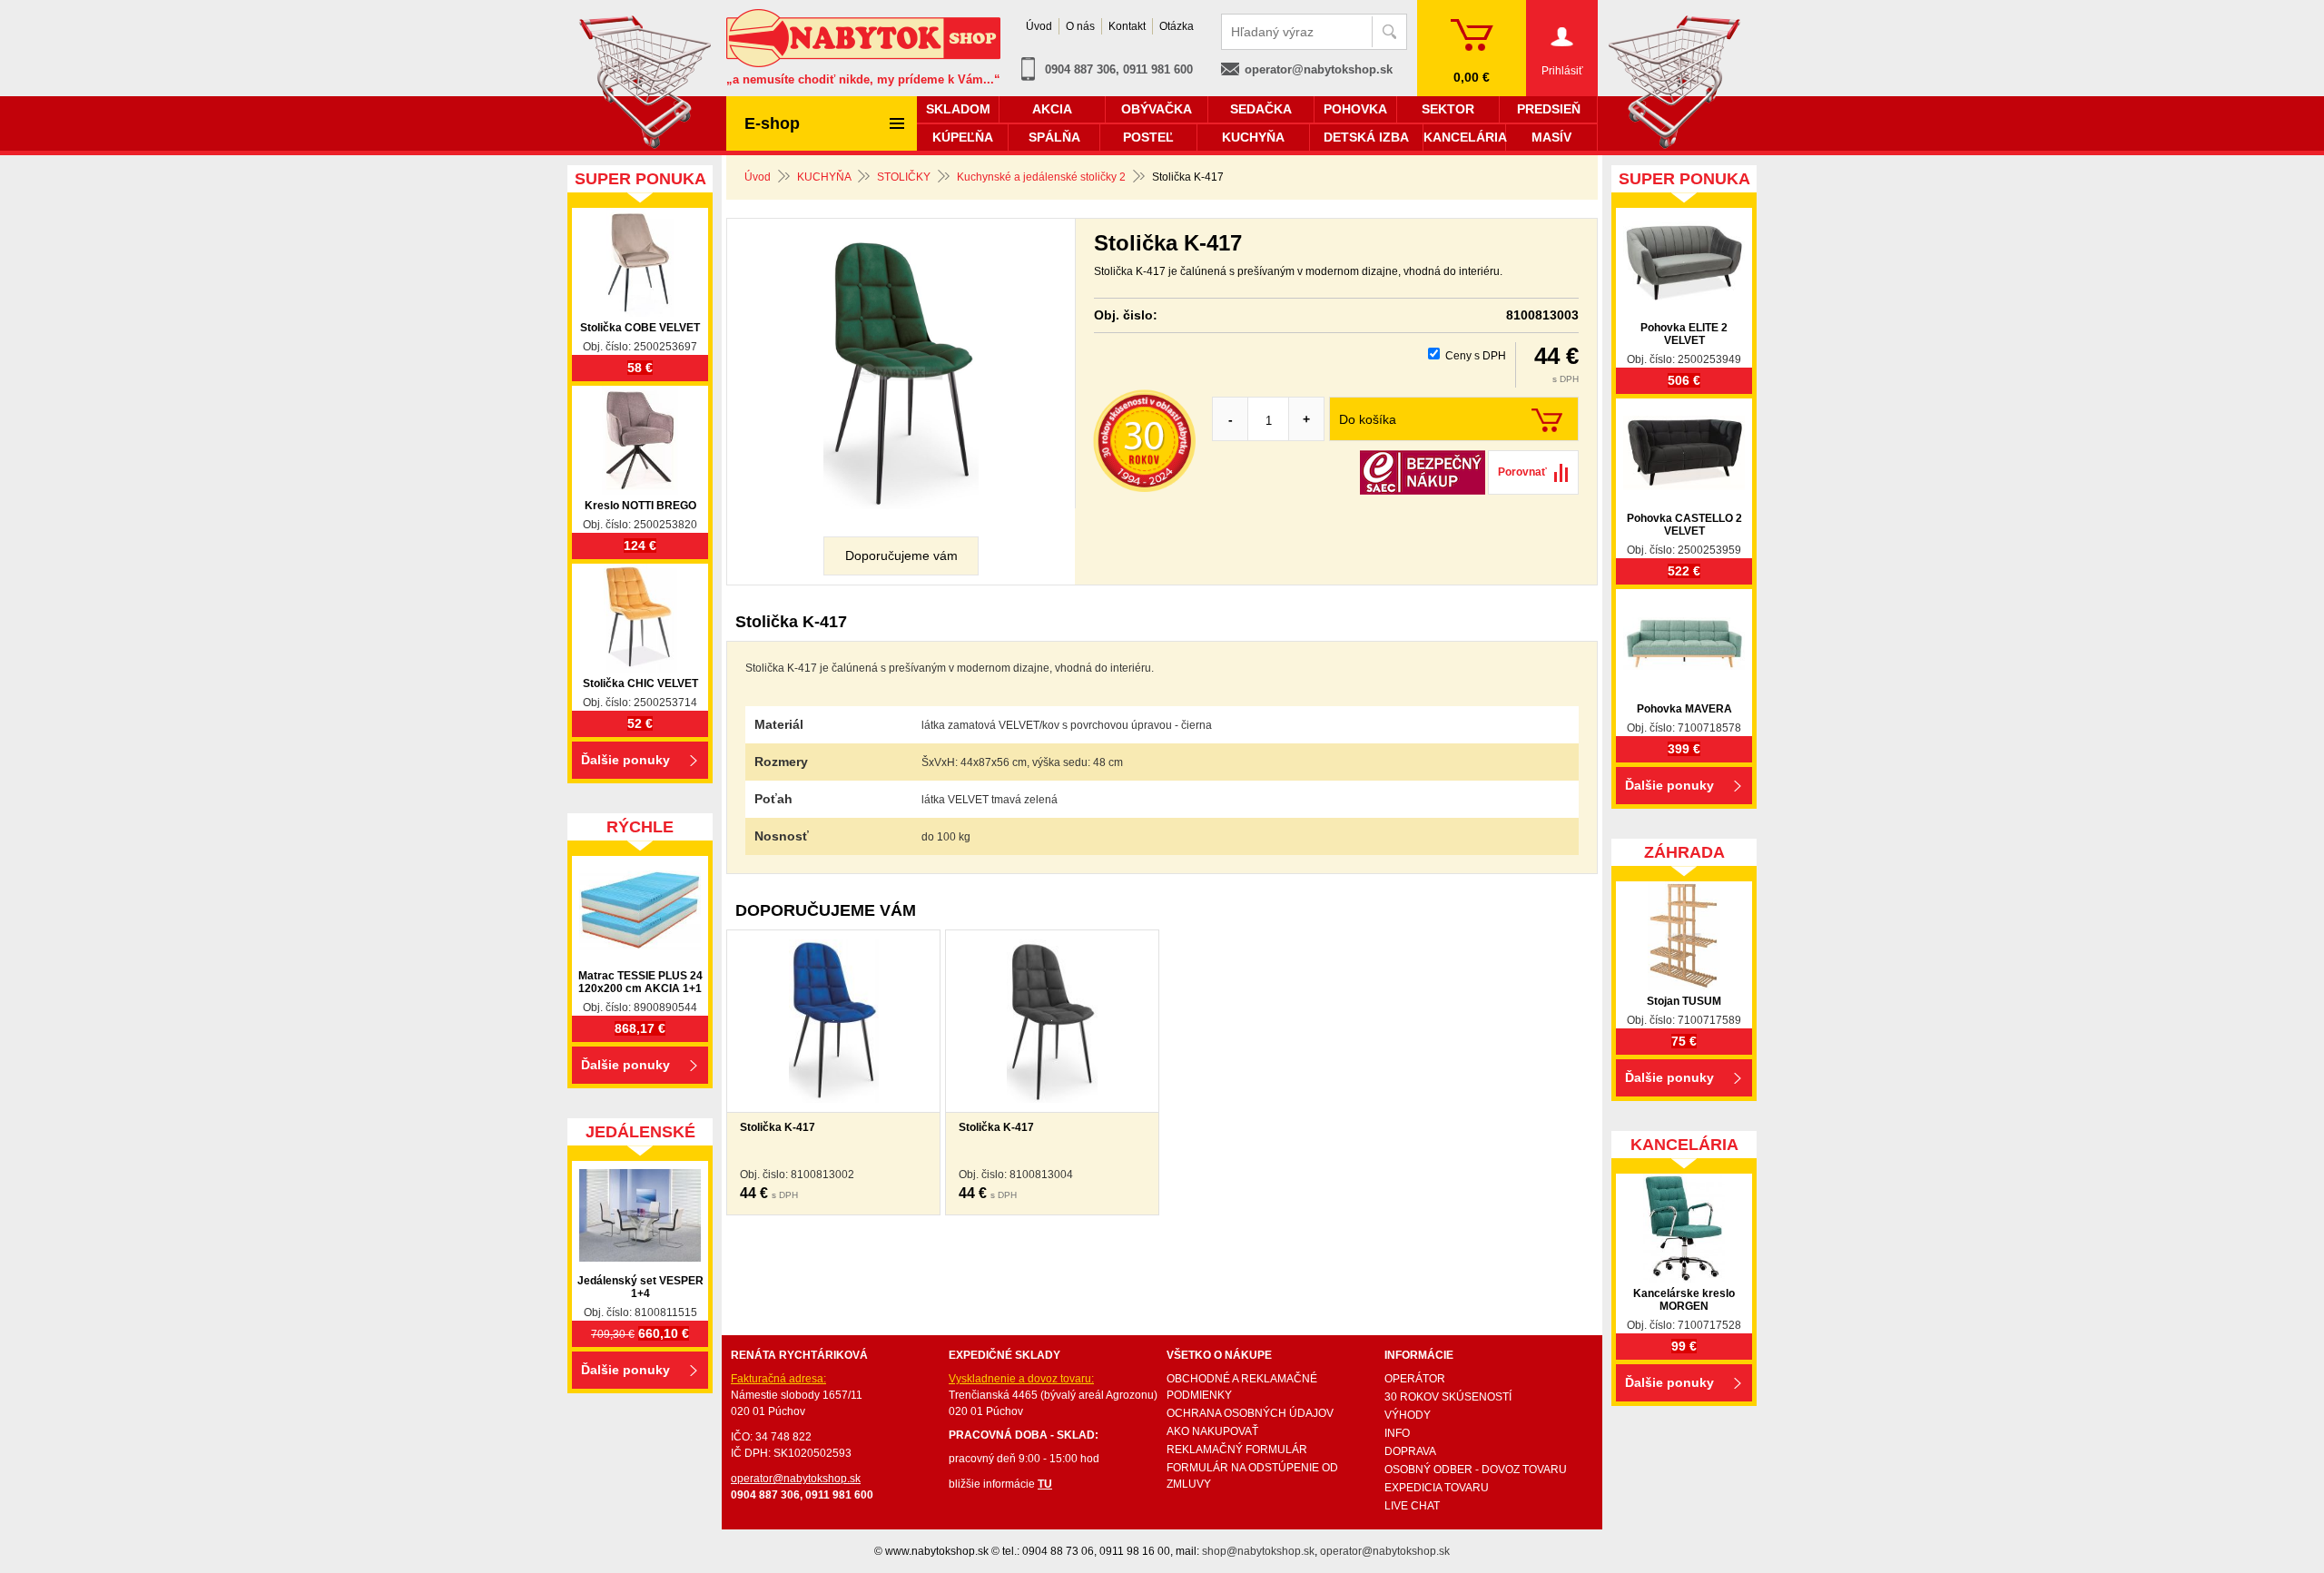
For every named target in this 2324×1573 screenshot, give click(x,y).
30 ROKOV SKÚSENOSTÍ (1448, 1397)
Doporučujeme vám (901, 555)
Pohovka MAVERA (1684, 709)
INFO (1397, 1433)
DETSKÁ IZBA (1366, 137)
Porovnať (1522, 472)
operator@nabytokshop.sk (1319, 69)
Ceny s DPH (1476, 356)
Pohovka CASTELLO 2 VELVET (1684, 525)
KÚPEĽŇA (963, 137)
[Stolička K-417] (901, 373)
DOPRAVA (1410, 1451)
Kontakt (1127, 26)
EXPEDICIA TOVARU (1437, 1488)
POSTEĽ (1148, 137)
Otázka (1177, 26)
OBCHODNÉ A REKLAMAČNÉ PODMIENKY (1242, 1387)
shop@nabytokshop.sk (1258, 1551)
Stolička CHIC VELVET (640, 683)
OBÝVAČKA (1157, 109)
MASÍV (1551, 137)
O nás (1080, 26)
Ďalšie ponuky (625, 760)
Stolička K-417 (778, 1127)
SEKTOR (1448, 109)
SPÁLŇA (1054, 137)
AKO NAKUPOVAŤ (1212, 1431)
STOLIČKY (904, 177)
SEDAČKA (1261, 109)
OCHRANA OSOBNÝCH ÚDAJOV (1250, 1413)
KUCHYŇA (824, 177)
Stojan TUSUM (1684, 1001)
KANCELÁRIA (1464, 137)
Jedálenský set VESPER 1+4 (640, 1287)
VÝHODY (1408, 1415)
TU (1045, 1484)
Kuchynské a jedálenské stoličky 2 (1041, 177)
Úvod (758, 177)
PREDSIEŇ (1549, 109)
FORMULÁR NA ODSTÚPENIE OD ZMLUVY (1252, 1476)
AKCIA (1052, 109)
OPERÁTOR (1415, 1379)
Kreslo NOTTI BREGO (640, 506)
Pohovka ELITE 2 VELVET (1684, 334)
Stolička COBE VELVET (640, 328)
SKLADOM (958, 109)
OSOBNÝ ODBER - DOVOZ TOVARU (1476, 1470)
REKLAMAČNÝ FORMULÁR (1237, 1450)
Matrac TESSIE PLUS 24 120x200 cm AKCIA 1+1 (640, 982)
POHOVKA (1355, 109)
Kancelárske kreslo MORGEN (1684, 1300)
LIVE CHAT (1412, 1506)
